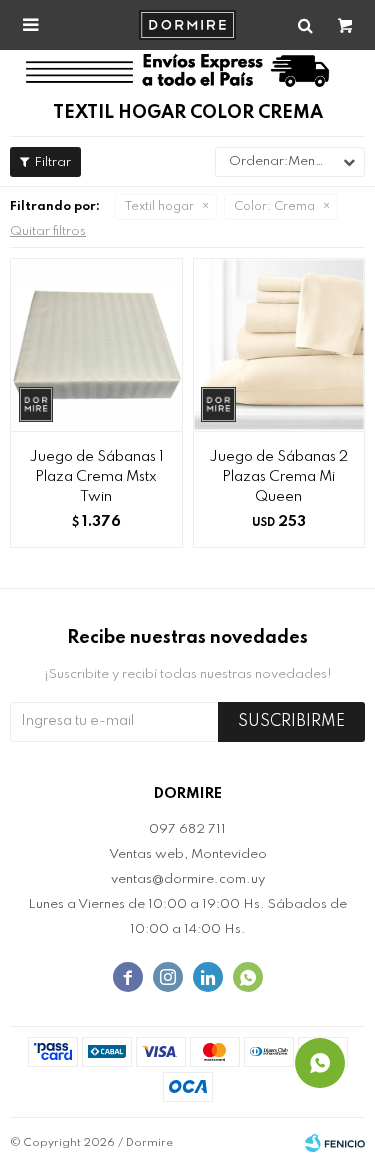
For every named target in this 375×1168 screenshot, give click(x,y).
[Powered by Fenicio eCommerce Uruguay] (335, 1143)
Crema (274, 207)
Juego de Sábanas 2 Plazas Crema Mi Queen (278, 477)
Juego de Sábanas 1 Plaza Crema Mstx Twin (96, 477)
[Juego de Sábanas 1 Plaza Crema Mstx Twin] (96, 344)
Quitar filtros (48, 231)
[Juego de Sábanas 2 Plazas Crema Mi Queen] (279, 344)
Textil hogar (159, 207)
